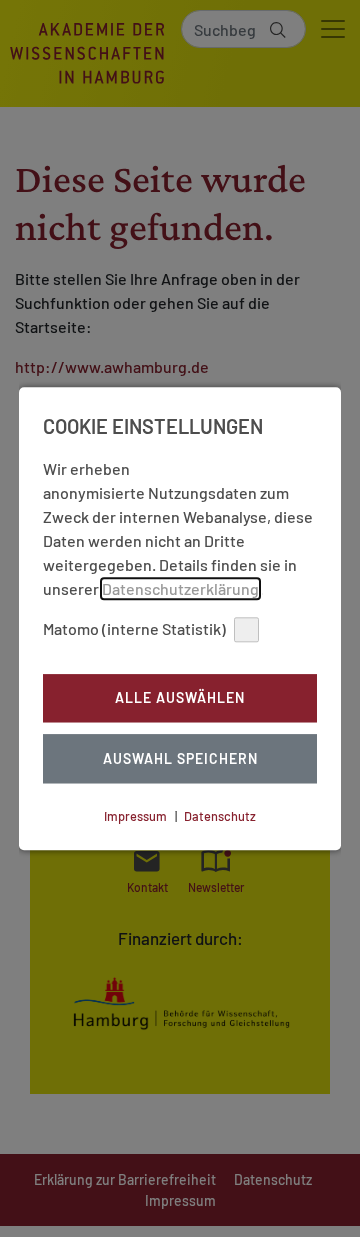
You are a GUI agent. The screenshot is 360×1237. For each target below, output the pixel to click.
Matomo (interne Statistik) (134, 628)
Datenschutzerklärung (180, 588)
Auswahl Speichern (180, 758)
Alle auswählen (180, 698)
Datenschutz (220, 816)
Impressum (135, 816)
